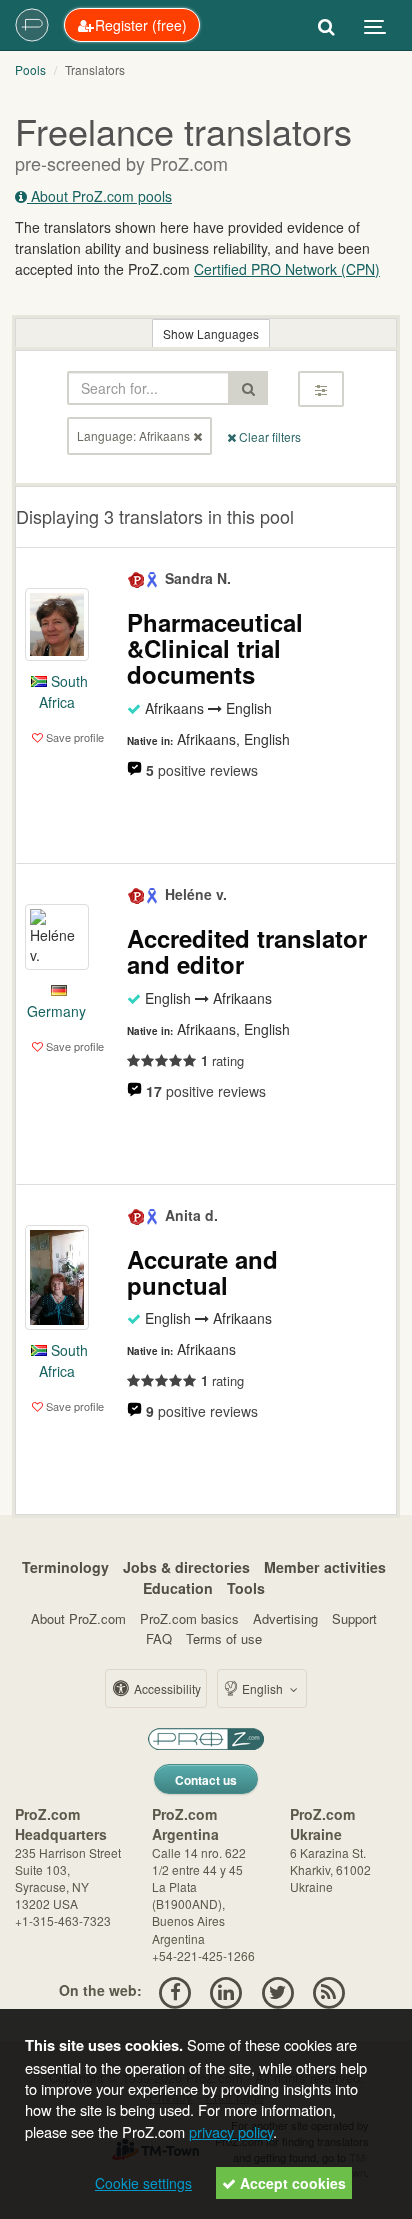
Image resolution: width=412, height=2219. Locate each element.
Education (178, 1588)
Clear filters (268, 436)
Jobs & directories (186, 1567)
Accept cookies (291, 2183)
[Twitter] (277, 1990)
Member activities (325, 1567)
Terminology (65, 1567)
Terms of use (224, 1638)
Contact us (206, 1780)
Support (354, 1618)
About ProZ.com (78, 1618)
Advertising (285, 1618)
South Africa (63, 691)
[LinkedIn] (226, 1990)
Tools (246, 1588)
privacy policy (231, 2131)
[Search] (326, 25)
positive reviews (202, 770)
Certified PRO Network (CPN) (287, 269)
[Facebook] (174, 1990)
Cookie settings (143, 2183)
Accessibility (166, 1688)
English (262, 1688)
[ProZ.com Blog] (328, 1990)
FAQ (159, 1638)
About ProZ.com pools (99, 196)
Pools (30, 69)
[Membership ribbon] (137, 578)
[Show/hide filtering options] (321, 389)
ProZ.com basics (189, 1618)
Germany (56, 1011)
